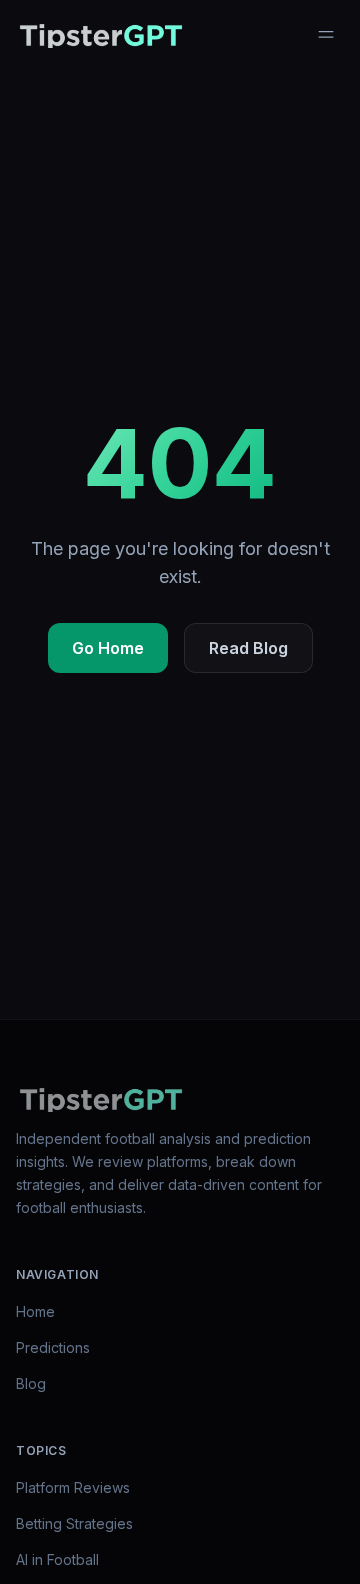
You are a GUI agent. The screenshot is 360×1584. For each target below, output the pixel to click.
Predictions (53, 1347)
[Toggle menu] (326, 34)
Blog (31, 1383)
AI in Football (57, 1559)
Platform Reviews (73, 1487)
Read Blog (248, 648)
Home (35, 1311)
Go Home (108, 648)
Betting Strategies (74, 1523)
